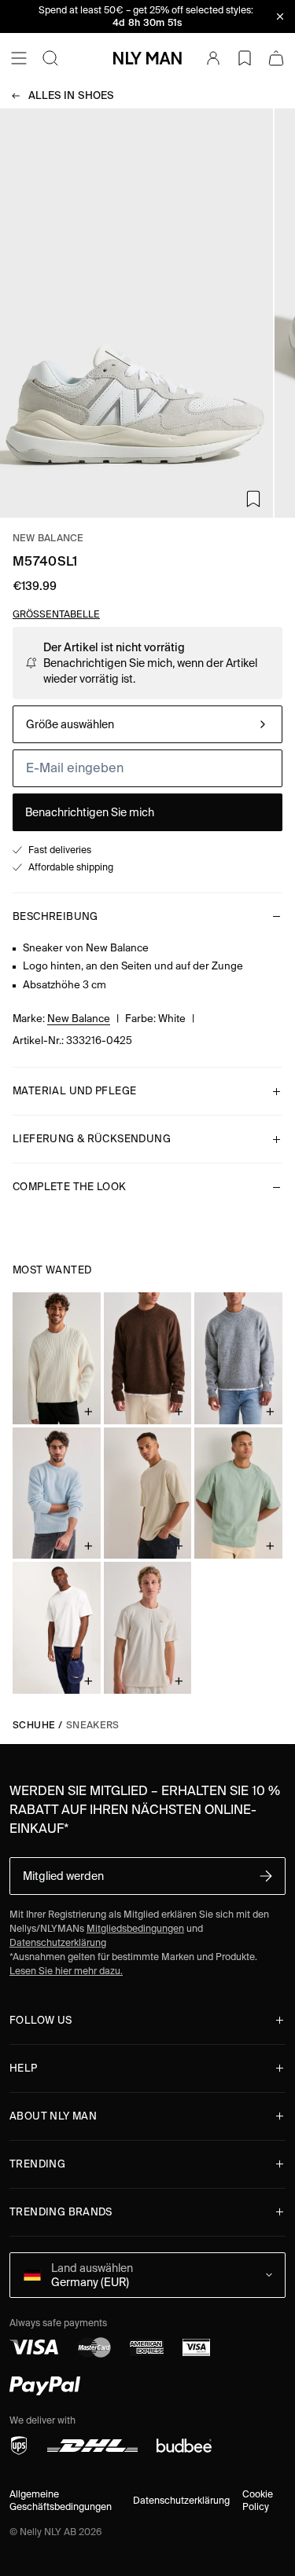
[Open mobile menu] (19, 58)
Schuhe (34, 1725)
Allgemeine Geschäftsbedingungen (61, 2500)
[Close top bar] (280, 16)
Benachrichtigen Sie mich (90, 812)
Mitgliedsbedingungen (135, 1928)
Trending (37, 2164)
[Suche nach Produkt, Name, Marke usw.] (50, 58)
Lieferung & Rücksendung (92, 1139)
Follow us (41, 2020)
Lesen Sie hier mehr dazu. (66, 1971)
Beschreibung (55, 916)
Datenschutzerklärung (58, 1942)
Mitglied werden (63, 1876)
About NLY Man (53, 2116)
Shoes (71, 95)
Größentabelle (56, 614)
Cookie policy (258, 2500)
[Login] (213, 58)
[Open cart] (276, 58)
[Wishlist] (245, 58)
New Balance (48, 538)
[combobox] (147, 724)
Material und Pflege (74, 1091)
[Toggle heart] (253, 499)
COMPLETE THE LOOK (70, 1187)
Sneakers (93, 1725)
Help (24, 2068)
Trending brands (61, 2212)
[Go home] (147, 58)
